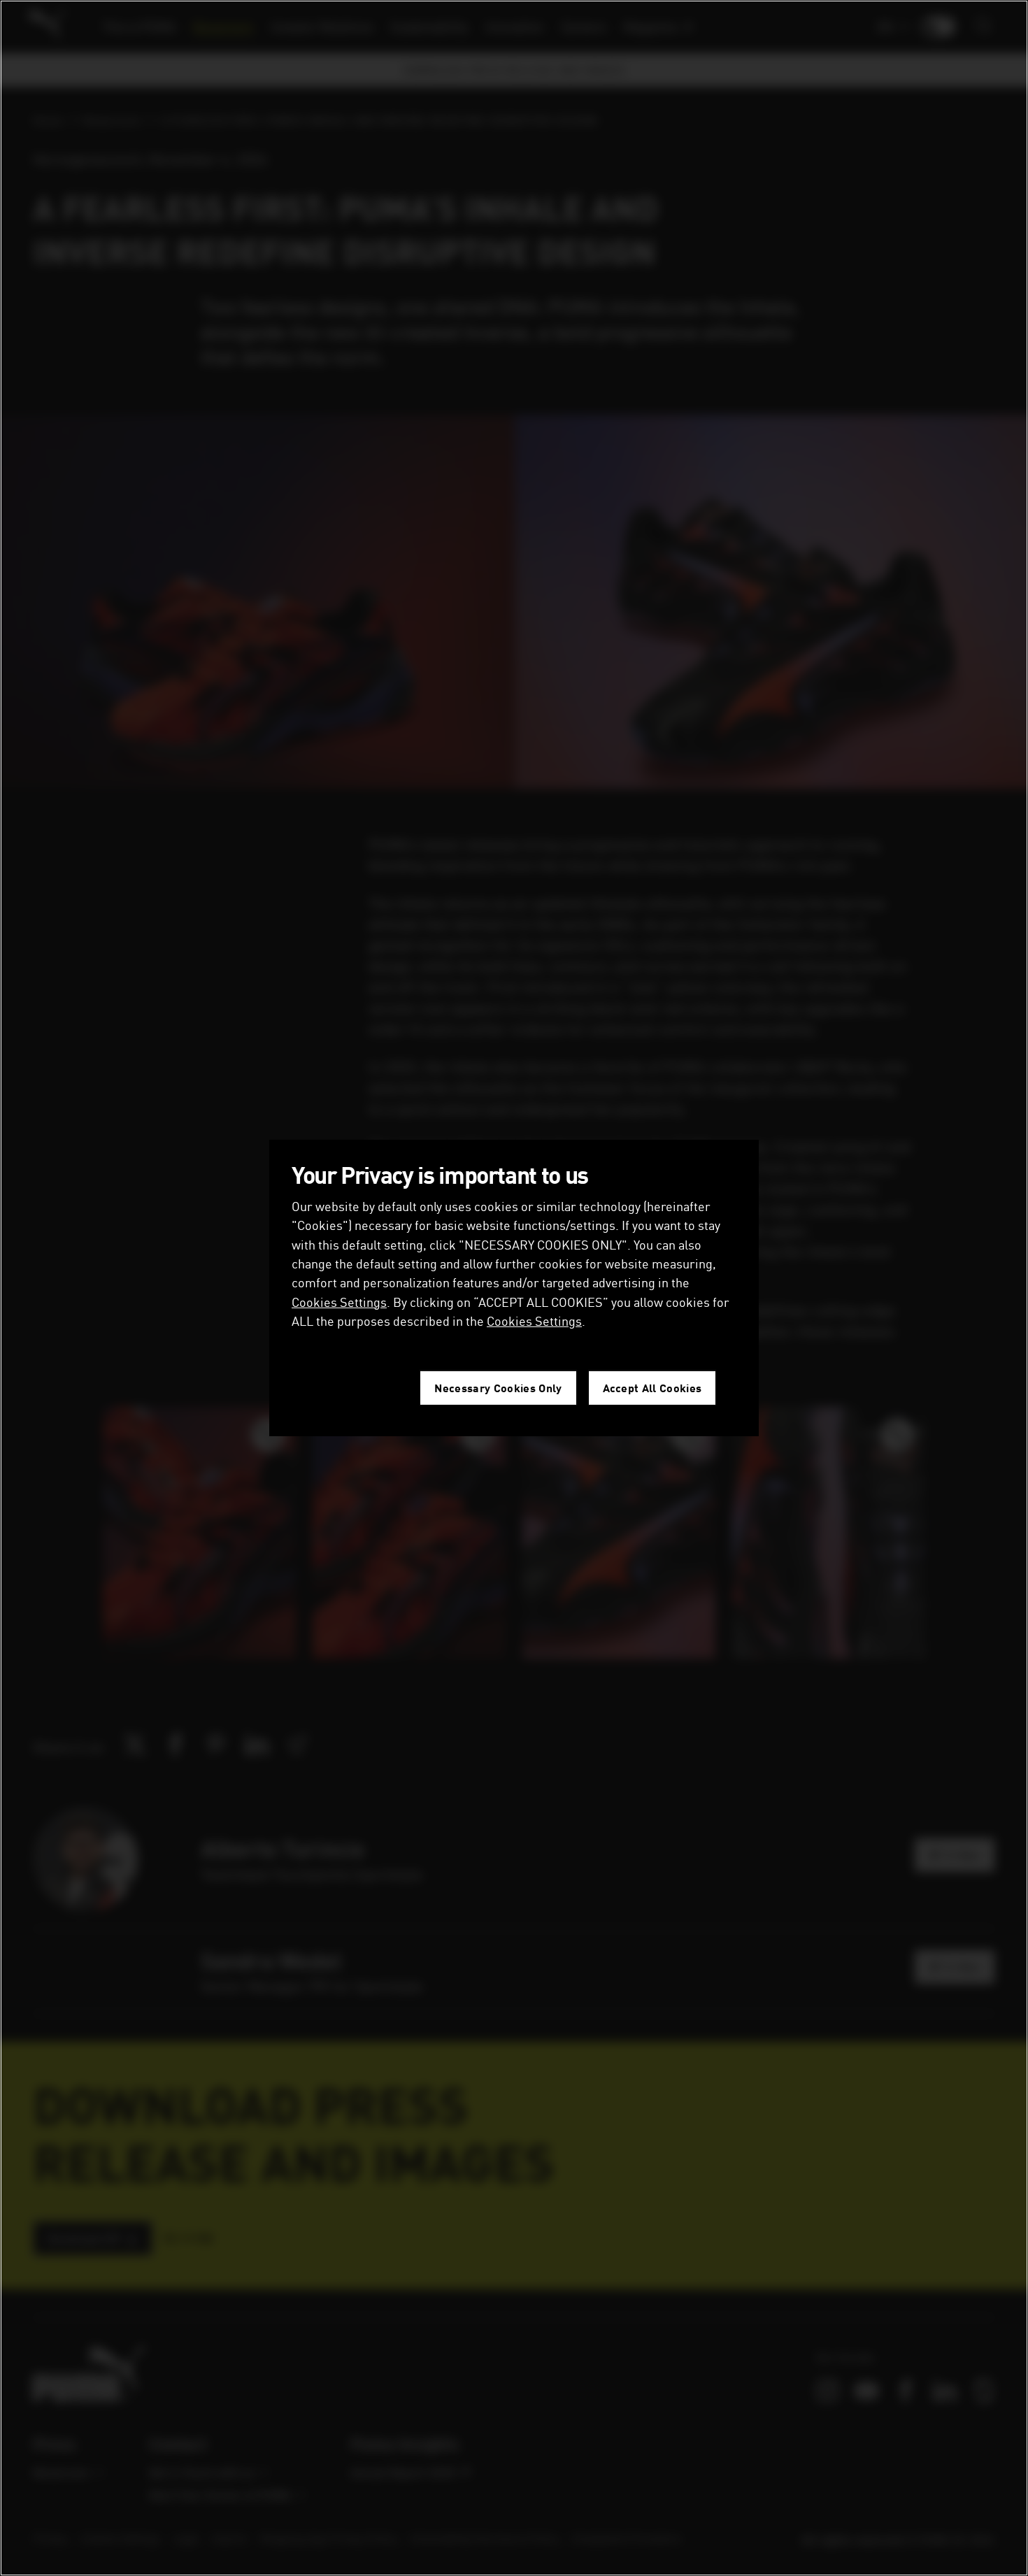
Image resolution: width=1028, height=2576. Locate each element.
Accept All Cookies (652, 1388)
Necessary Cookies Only (498, 1388)
